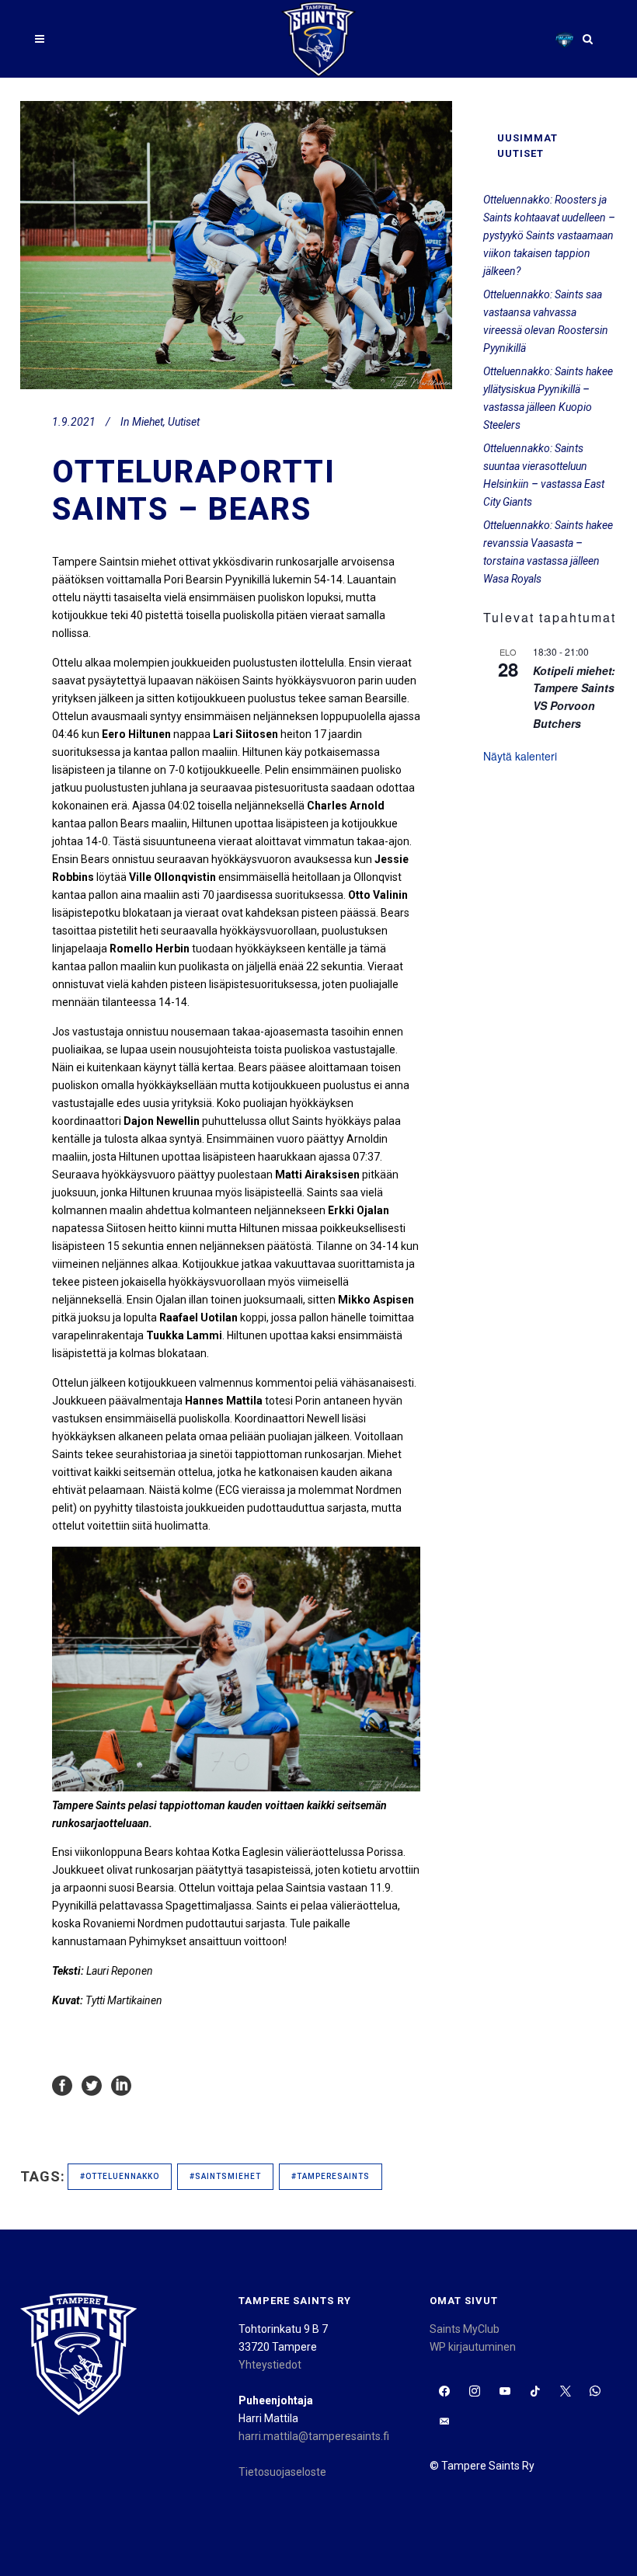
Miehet (148, 422)
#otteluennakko (120, 2176)
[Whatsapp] (595, 2392)
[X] (565, 2392)
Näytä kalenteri (520, 756)
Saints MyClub (465, 2329)
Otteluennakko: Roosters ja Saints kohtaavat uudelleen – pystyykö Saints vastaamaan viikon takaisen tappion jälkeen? (549, 235)
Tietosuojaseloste (282, 2472)
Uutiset (184, 422)
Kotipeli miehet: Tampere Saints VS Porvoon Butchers (574, 697)
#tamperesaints (331, 2176)
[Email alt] (445, 2422)
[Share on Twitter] (92, 2085)
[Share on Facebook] (62, 2085)
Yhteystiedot (270, 2365)
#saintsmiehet (225, 2176)
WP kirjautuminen (473, 2347)
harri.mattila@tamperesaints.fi (314, 2436)
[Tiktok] (535, 2392)
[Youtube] (505, 2392)
